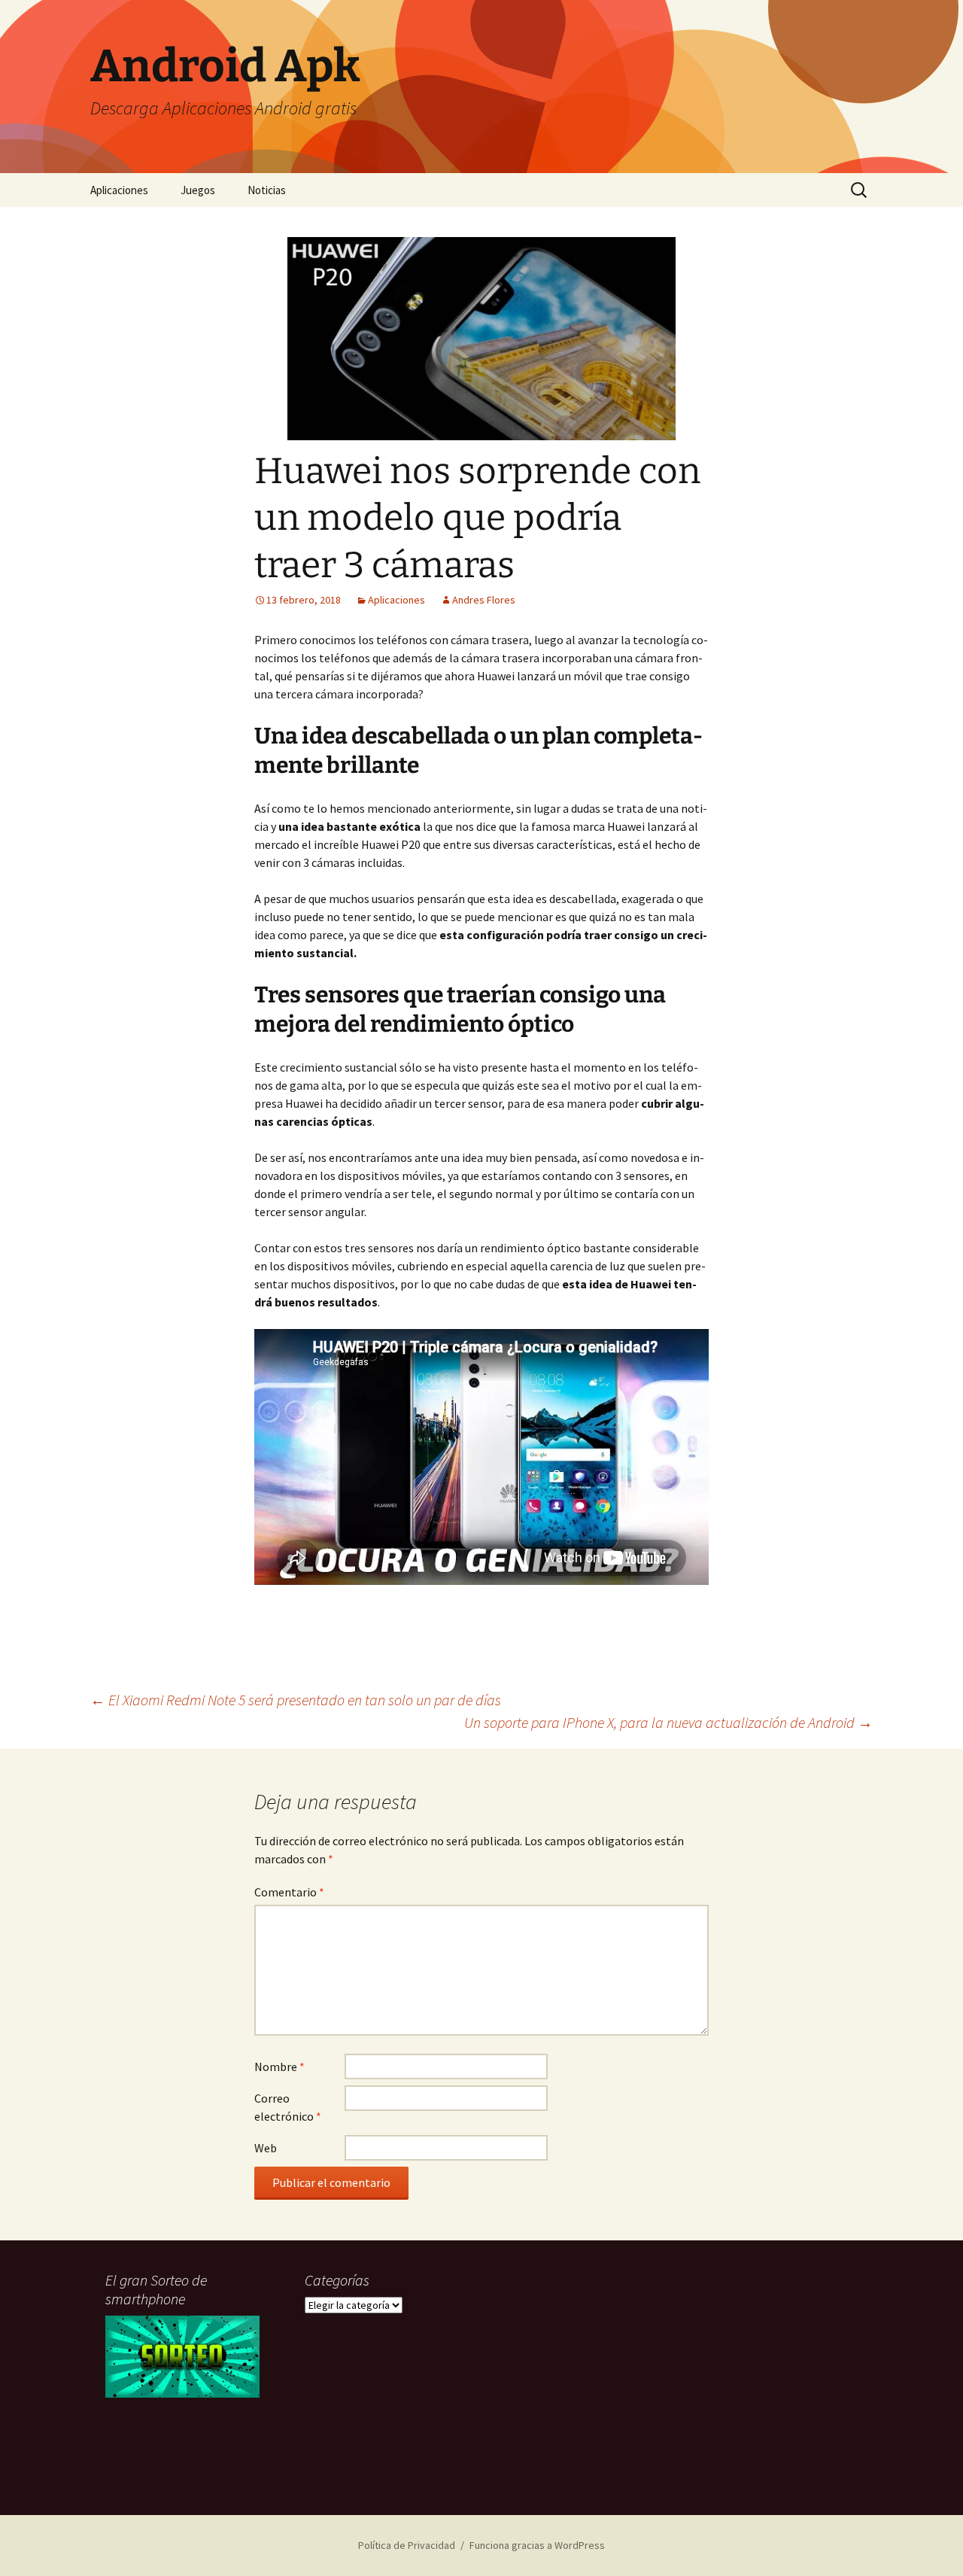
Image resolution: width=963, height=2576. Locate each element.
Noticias (267, 190)
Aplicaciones (119, 190)
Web (266, 2148)
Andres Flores (484, 600)
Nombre (279, 2067)
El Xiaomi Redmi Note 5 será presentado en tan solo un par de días (296, 1700)
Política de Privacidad (407, 2545)
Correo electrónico (288, 2107)
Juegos (198, 190)
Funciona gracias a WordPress (537, 2545)
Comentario (289, 1892)
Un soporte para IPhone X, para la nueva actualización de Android (668, 1722)
